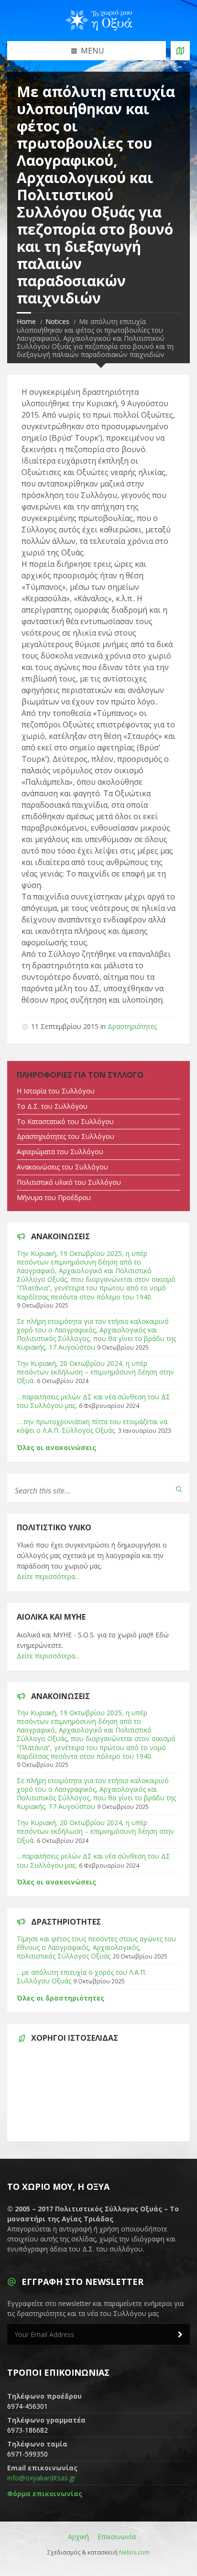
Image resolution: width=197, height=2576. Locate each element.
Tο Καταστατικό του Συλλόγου (65, 1121)
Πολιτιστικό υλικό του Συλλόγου (69, 1182)
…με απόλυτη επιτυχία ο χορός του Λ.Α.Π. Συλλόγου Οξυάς (82, 1976)
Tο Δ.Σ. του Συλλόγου (52, 1106)
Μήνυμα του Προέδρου (54, 1197)
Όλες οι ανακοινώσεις (56, 1447)
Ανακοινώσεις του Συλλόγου (62, 1167)
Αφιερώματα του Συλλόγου (60, 1152)
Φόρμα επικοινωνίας (45, 2494)
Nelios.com (134, 2552)
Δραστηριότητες (132, 1026)
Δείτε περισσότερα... (48, 1576)
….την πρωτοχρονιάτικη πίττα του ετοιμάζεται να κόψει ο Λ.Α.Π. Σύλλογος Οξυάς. (92, 1426)
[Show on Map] (180, 51)
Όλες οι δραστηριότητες (60, 1998)
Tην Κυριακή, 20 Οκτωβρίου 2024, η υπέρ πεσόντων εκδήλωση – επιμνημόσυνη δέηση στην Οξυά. (95, 1372)
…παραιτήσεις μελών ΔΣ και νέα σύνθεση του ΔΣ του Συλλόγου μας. (93, 1401)
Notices (57, 321)
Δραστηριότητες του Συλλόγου (66, 1136)
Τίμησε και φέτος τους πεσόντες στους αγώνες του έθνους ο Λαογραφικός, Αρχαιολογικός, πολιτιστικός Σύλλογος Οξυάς (96, 1947)
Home (26, 321)
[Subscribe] (180, 2335)
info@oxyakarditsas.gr (41, 2478)
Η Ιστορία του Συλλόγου (56, 1091)
